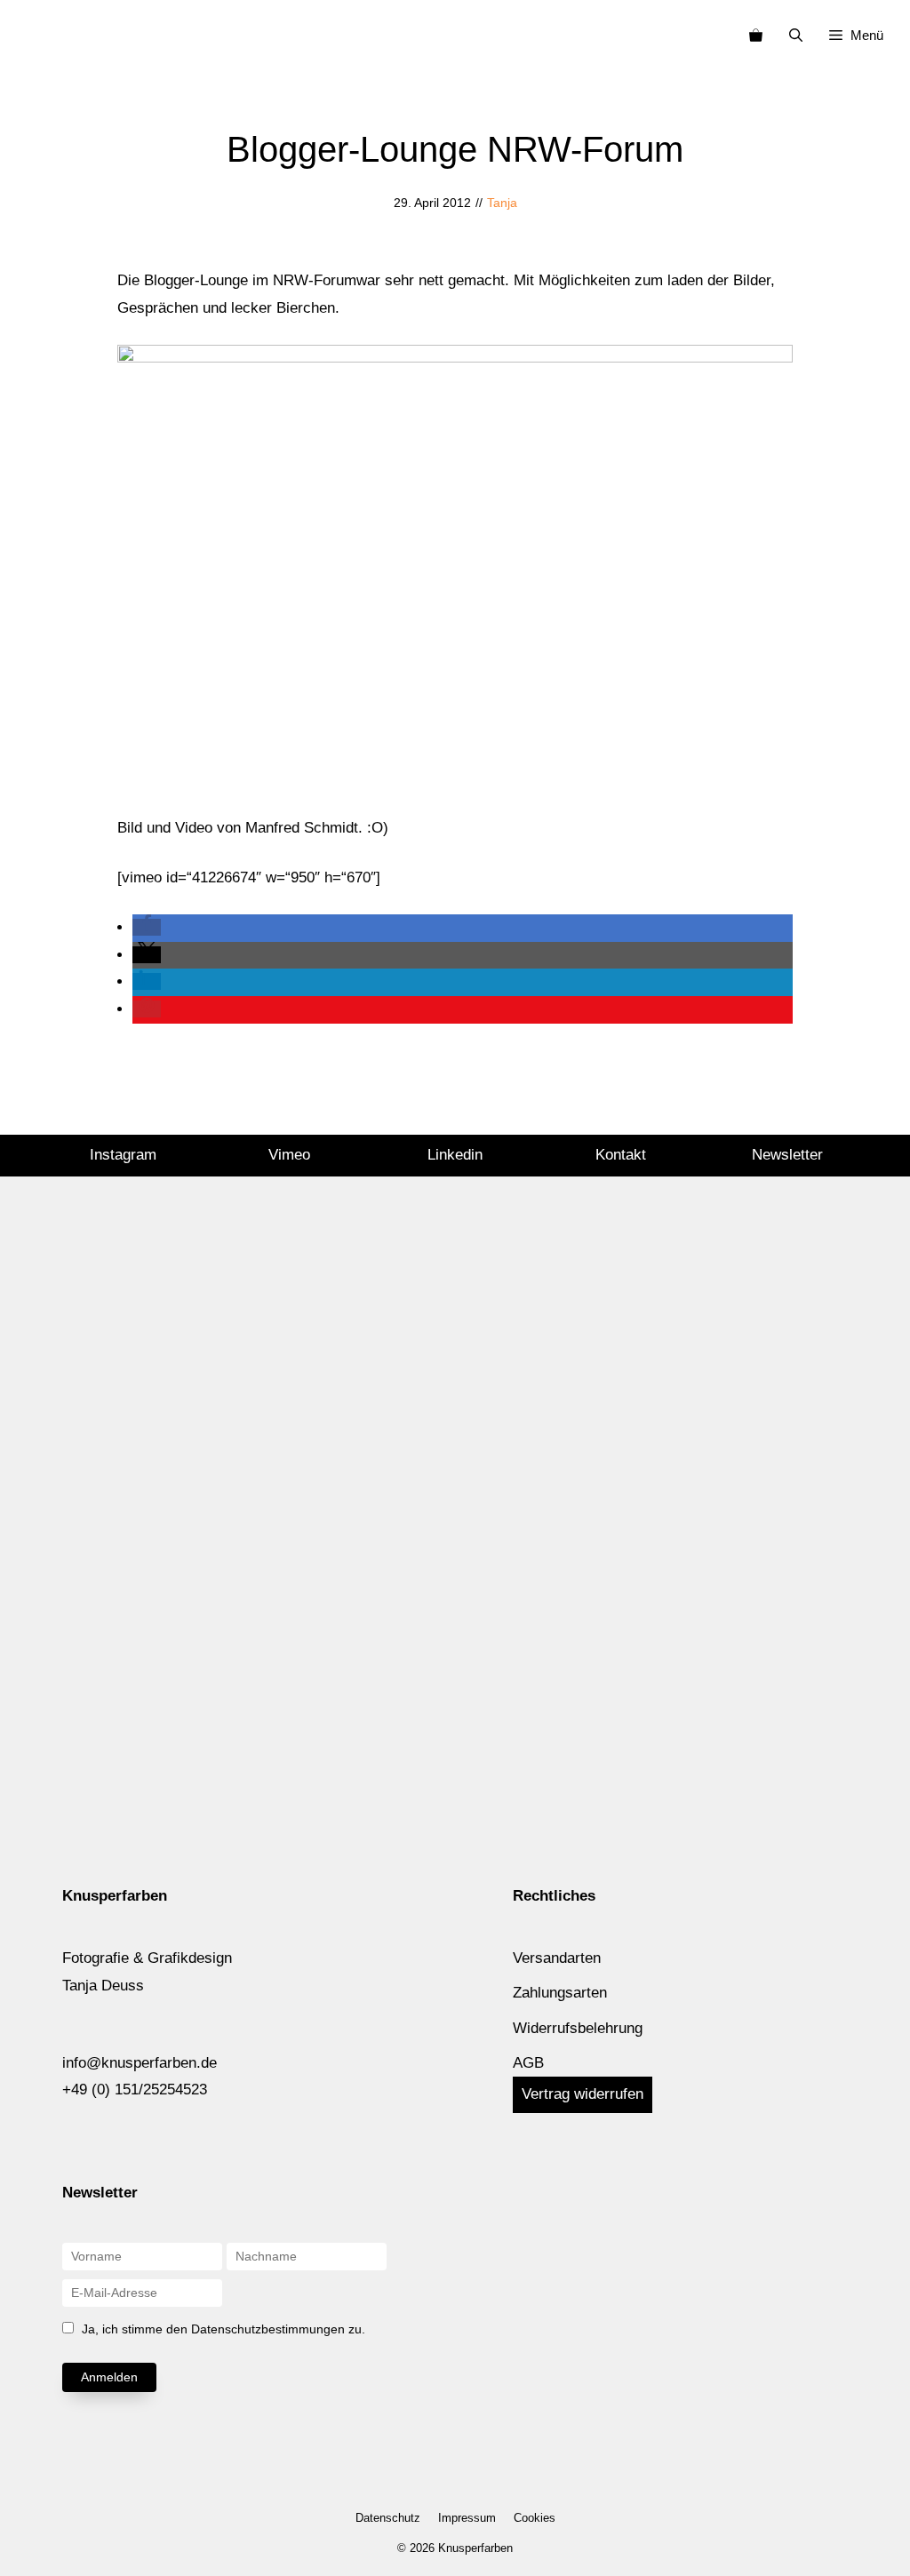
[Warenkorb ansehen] (756, 36)
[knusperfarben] (43, 36)
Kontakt (621, 1155)
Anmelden (109, 2377)
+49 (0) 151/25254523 (135, 2090)
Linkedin (455, 1155)
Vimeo (289, 1155)
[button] (147, 927)
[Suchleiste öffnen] (796, 36)
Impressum (467, 2518)
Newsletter (787, 1155)
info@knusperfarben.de (140, 2063)
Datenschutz (388, 2518)
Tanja (502, 203)
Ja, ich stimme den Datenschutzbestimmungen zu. (224, 2329)
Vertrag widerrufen (583, 2094)
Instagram (123, 1155)
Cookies (535, 2518)
